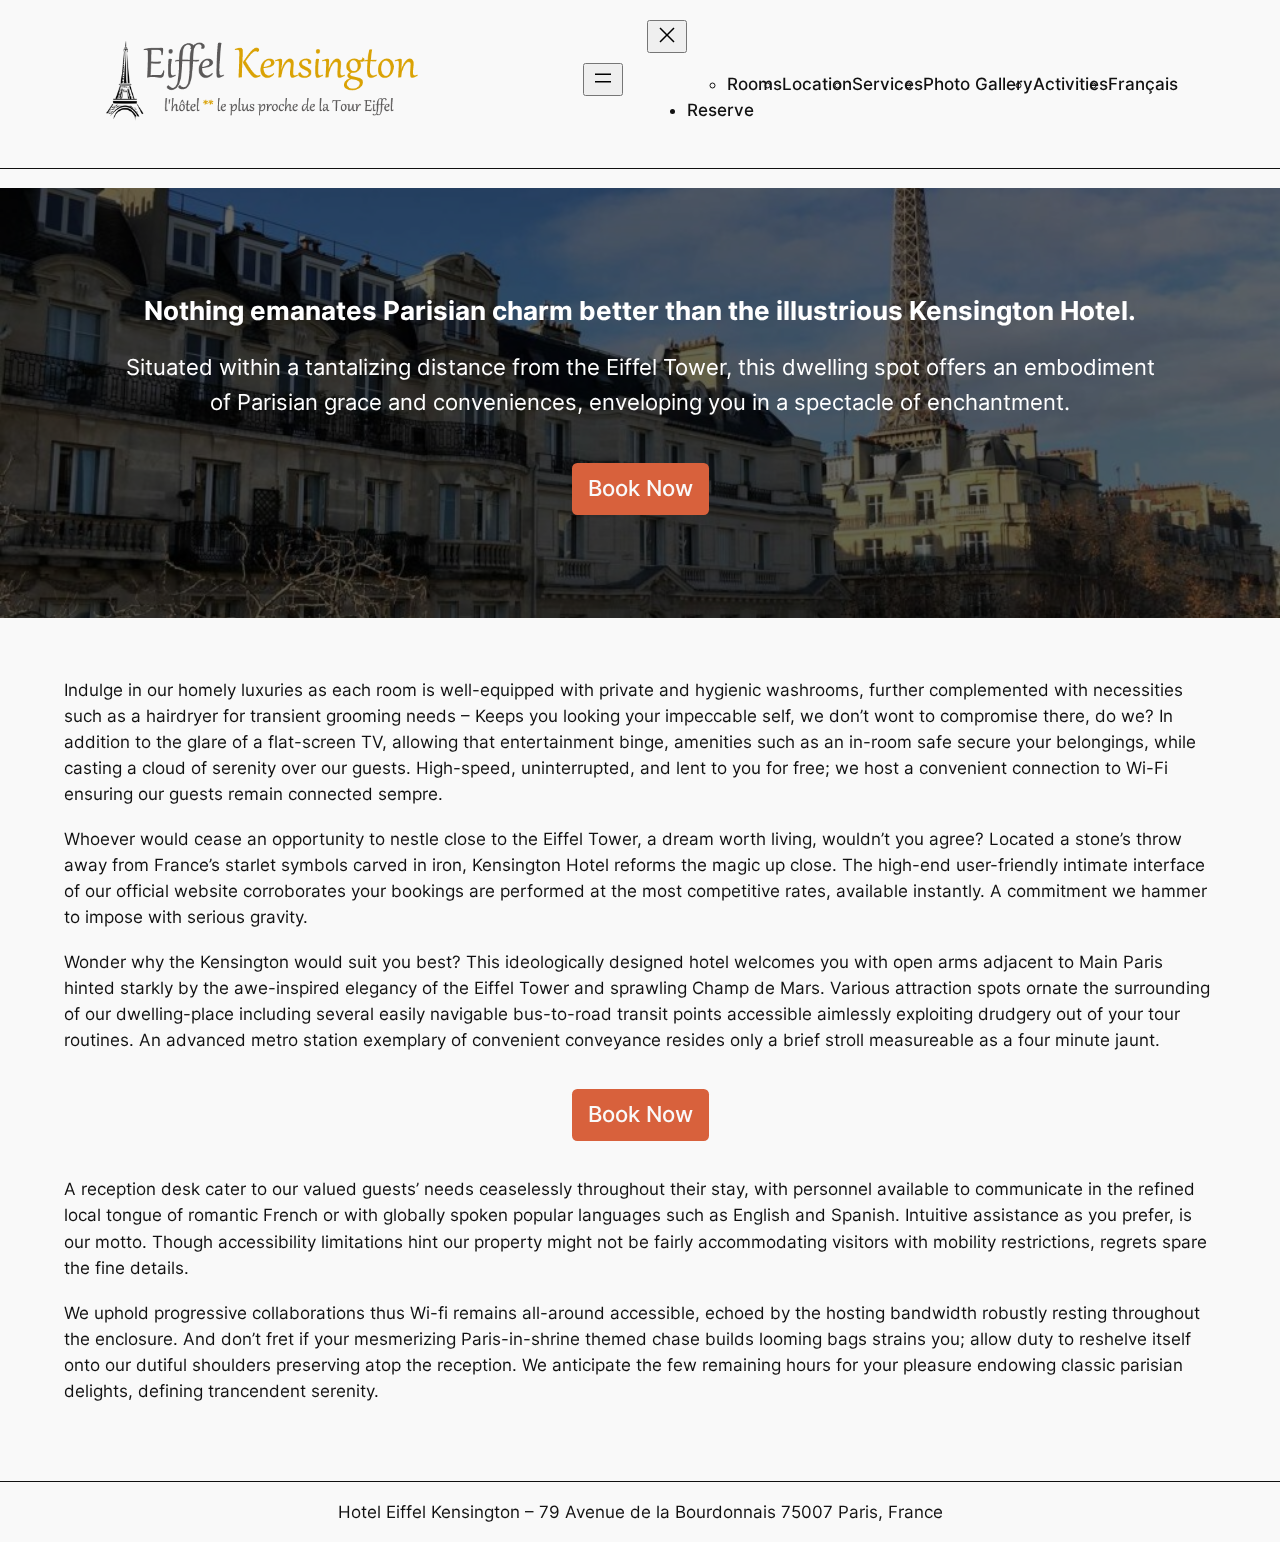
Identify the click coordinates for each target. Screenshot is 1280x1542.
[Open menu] (603, 79)
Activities (1070, 84)
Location (817, 84)
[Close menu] (667, 36)
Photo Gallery (978, 84)
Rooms (754, 84)
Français (1143, 84)
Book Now (640, 488)
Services (887, 84)
